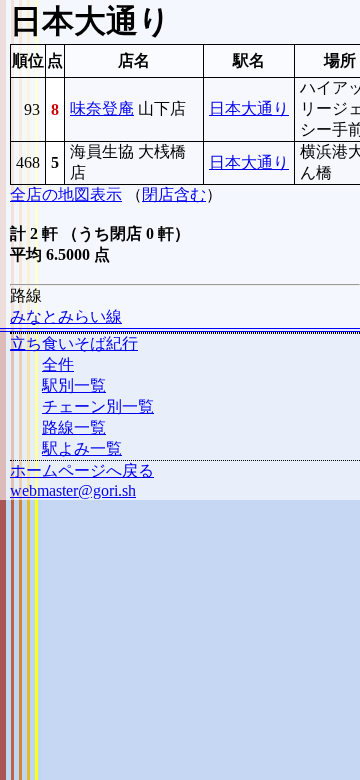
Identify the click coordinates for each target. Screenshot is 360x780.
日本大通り (249, 108)
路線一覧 (74, 427)
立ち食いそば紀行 (74, 343)
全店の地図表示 (66, 194)
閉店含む (174, 194)
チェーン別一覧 (98, 406)
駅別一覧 (74, 385)
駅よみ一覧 (82, 448)
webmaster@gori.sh (73, 490)
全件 (58, 364)
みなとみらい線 (66, 316)
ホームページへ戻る (82, 470)
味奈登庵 (102, 108)
